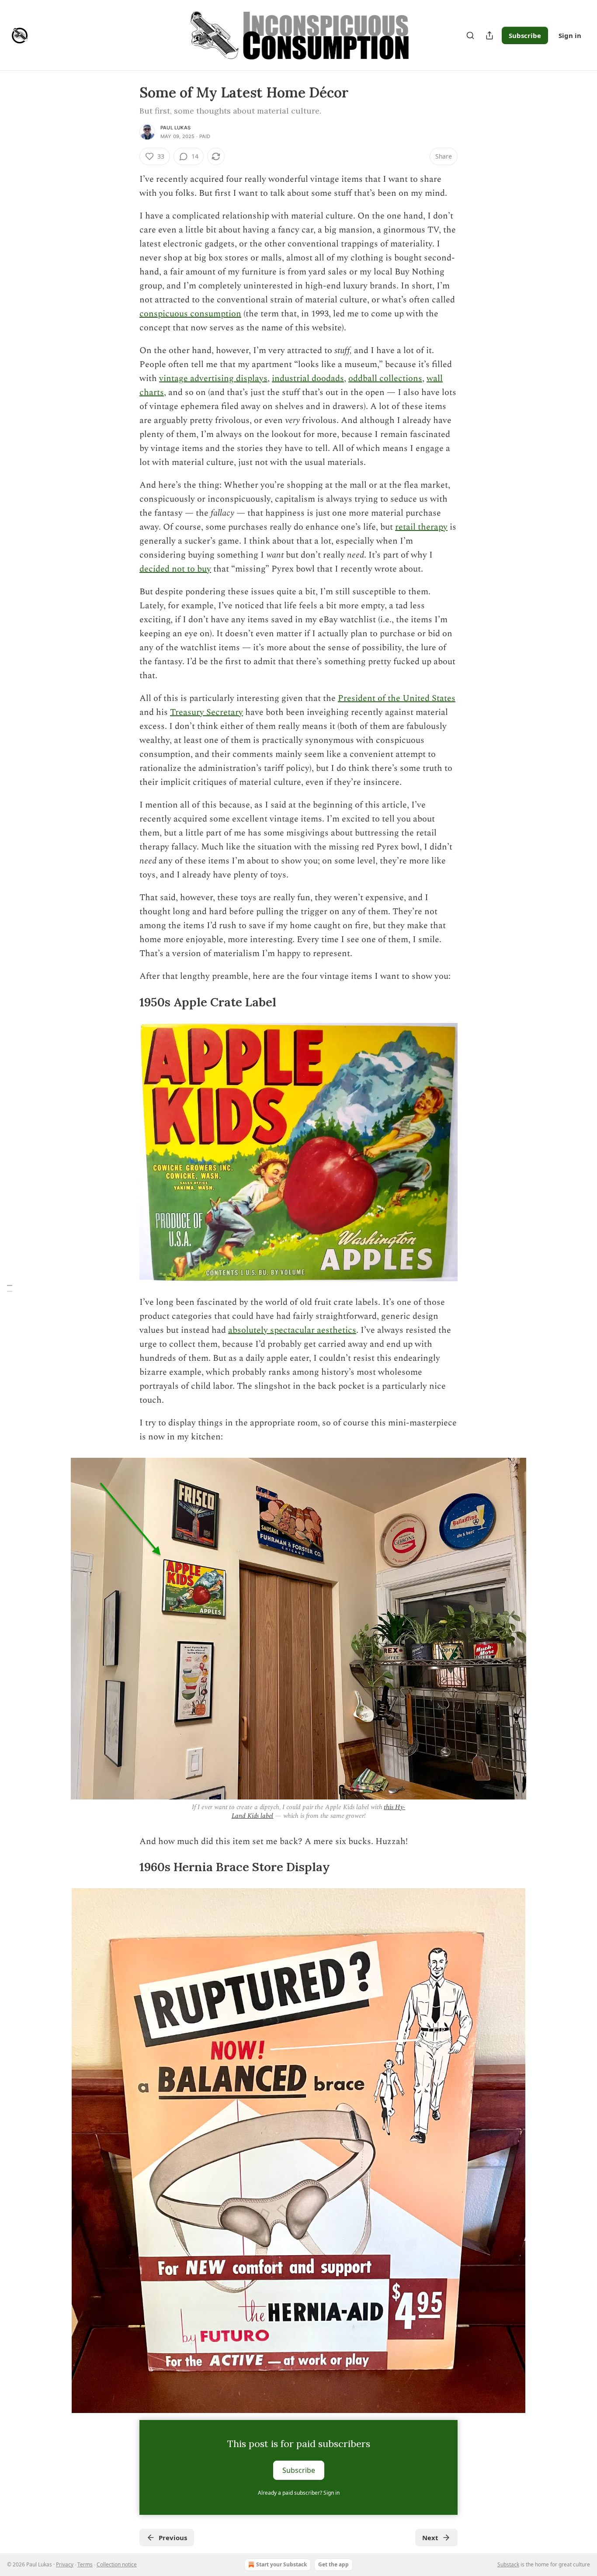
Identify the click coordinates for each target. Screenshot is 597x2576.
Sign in (570, 35)
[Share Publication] (489, 35)
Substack (508, 2564)
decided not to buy (175, 569)
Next (430, 2538)
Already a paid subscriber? (299, 2493)
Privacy (65, 2564)
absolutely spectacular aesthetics (292, 1330)
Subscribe (525, 35)
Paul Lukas (175, 128)
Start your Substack (281, 2564)
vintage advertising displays (213, 378)
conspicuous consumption (190, 314)
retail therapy (421, 527)
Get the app (333, 2564)
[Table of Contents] (10, 1288)
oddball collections (385, 378)
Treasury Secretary (207, 712)
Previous (173, 2538)
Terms (85, 2564)
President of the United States (397, 698)
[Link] (127, 1002)
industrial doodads (308, 378)
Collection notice (117, 2564)
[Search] (470, 35)
